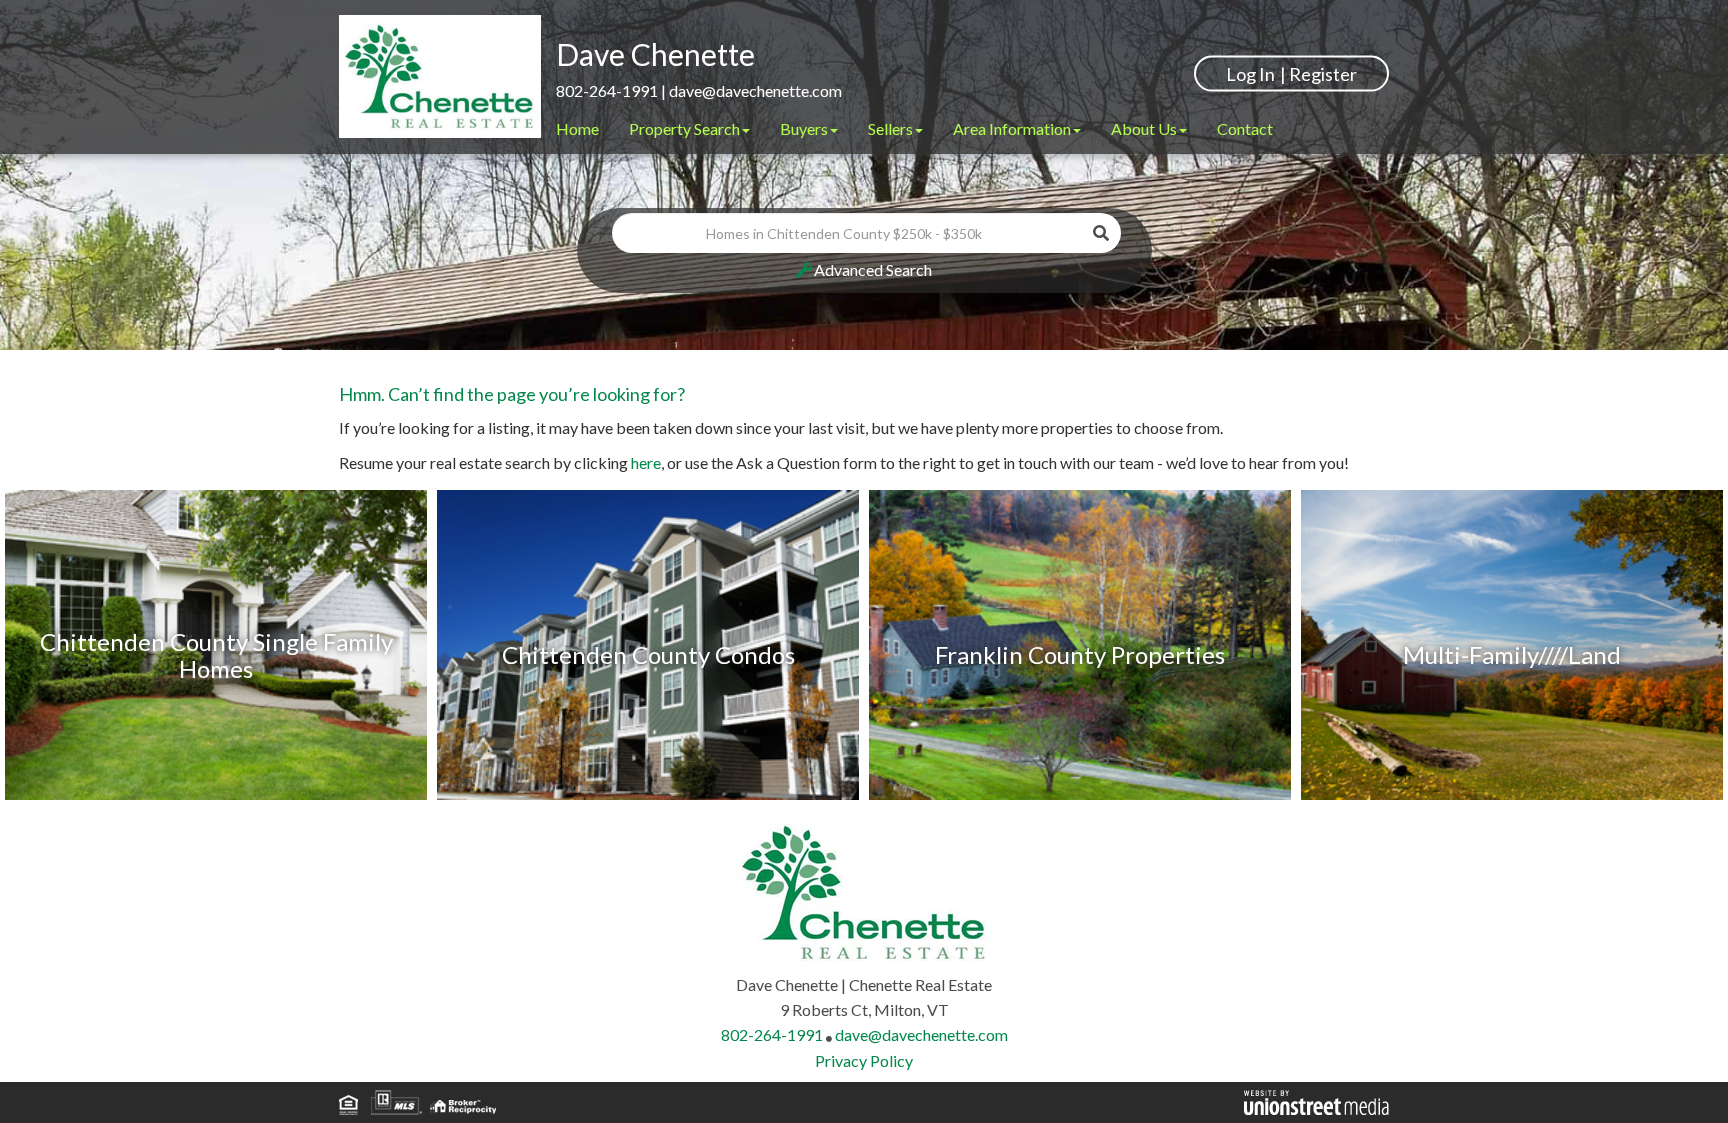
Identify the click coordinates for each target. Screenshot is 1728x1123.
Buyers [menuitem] (804, 128)
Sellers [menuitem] (890, 128)
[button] (1101, 233)
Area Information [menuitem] (1012, 128)
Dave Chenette (655, 54)
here (646, 462)
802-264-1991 (607, 90)
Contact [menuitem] (1245, 128)
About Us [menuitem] (1144, 128)
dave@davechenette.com (755, 90)
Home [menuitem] (577, 128)
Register (1323, 73)
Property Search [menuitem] (684, 128)
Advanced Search (873, 269)
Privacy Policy (864, 1060)
